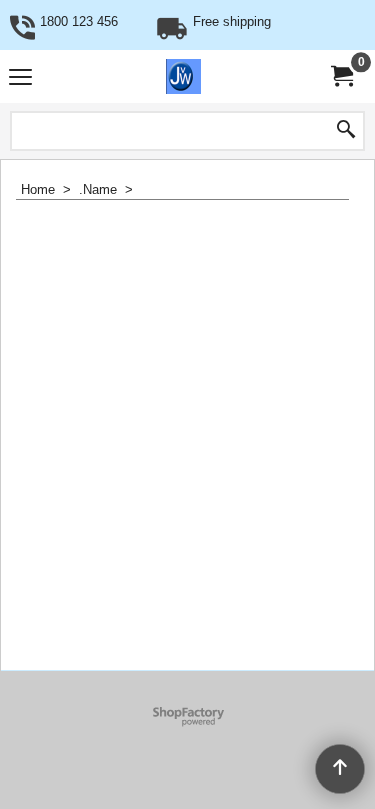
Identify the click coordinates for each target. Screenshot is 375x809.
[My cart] (341, 76)
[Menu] (20, 78)
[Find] (346, 131)
